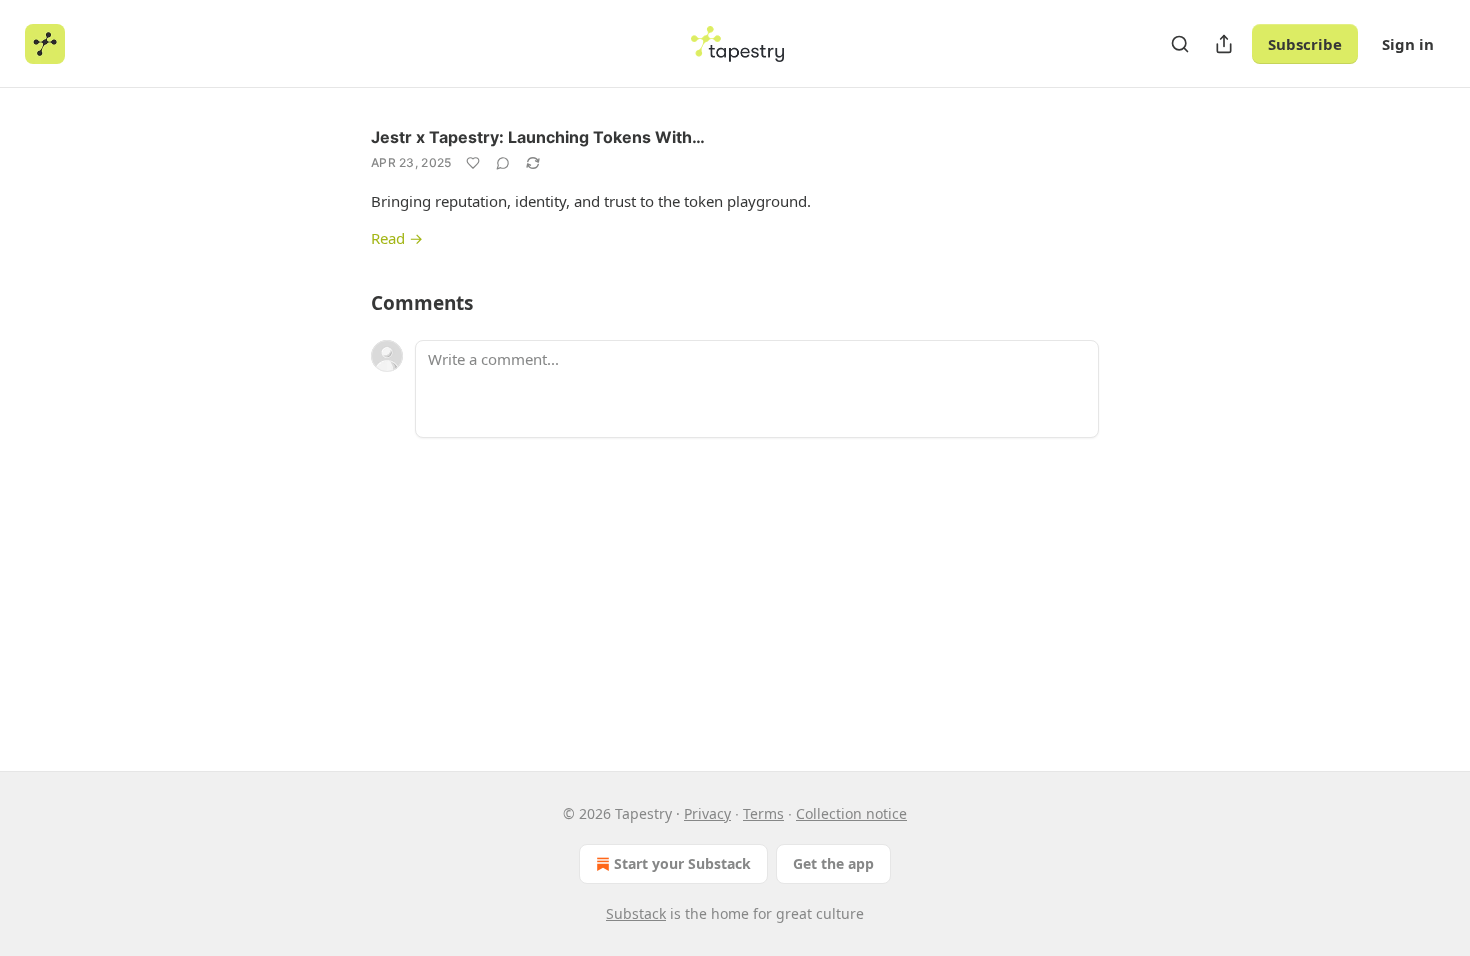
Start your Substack (682, 863)
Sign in (1408, 44)
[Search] (1180, 44)
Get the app (833, 863)
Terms (763, 813)
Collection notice (851, 813)
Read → (397, 238)
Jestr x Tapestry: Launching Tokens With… (538, 137)
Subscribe (1305, 44)
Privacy (707, 813)
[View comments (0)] (503, 163)
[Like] (473, 163)
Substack (636, 913)
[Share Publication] (1224, 44)
